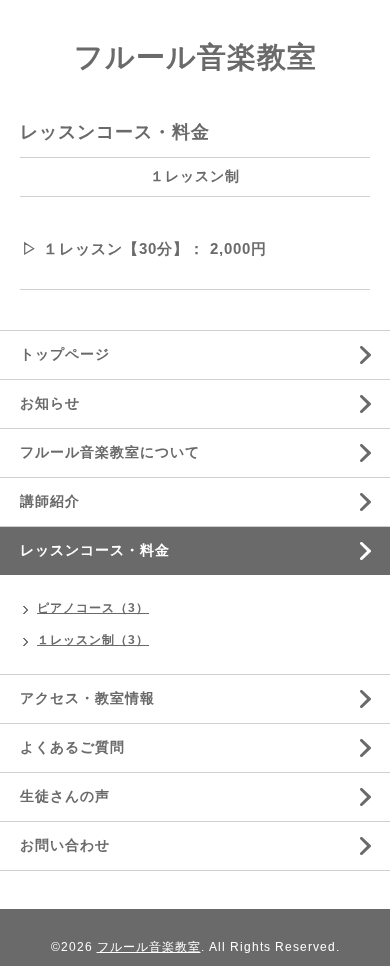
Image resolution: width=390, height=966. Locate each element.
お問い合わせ (65, 845)
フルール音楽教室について (110, 452)
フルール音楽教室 (195, 57)
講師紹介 (50, 501)
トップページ (65, 354)
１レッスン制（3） (93, 640)
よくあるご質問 (72, 747)
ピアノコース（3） (93, 608)
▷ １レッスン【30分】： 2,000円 (144, 248)
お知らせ (50, 403)
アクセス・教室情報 (87, 698)
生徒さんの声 (65, 796)
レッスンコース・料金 (95, 550)
